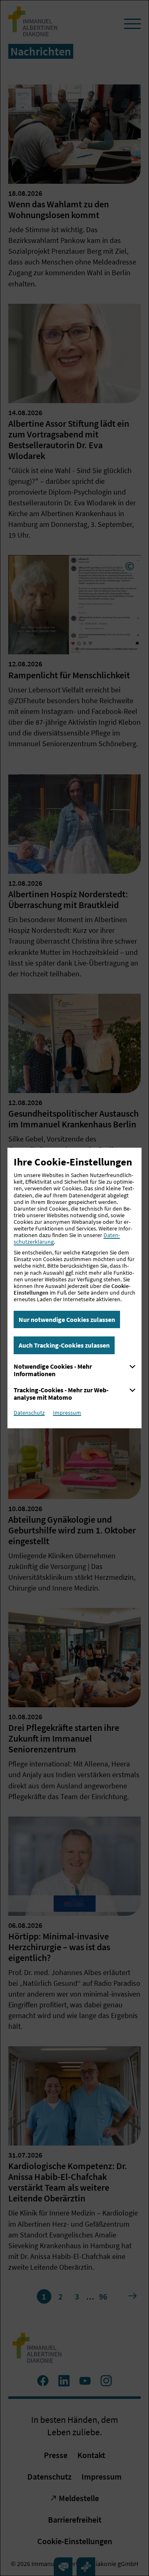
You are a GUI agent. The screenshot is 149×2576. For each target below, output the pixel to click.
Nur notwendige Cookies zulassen (67, 1319)
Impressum (67, 1413)
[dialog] (74, 1288)
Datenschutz (29, 1413)
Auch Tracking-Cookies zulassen (64, 1345)
